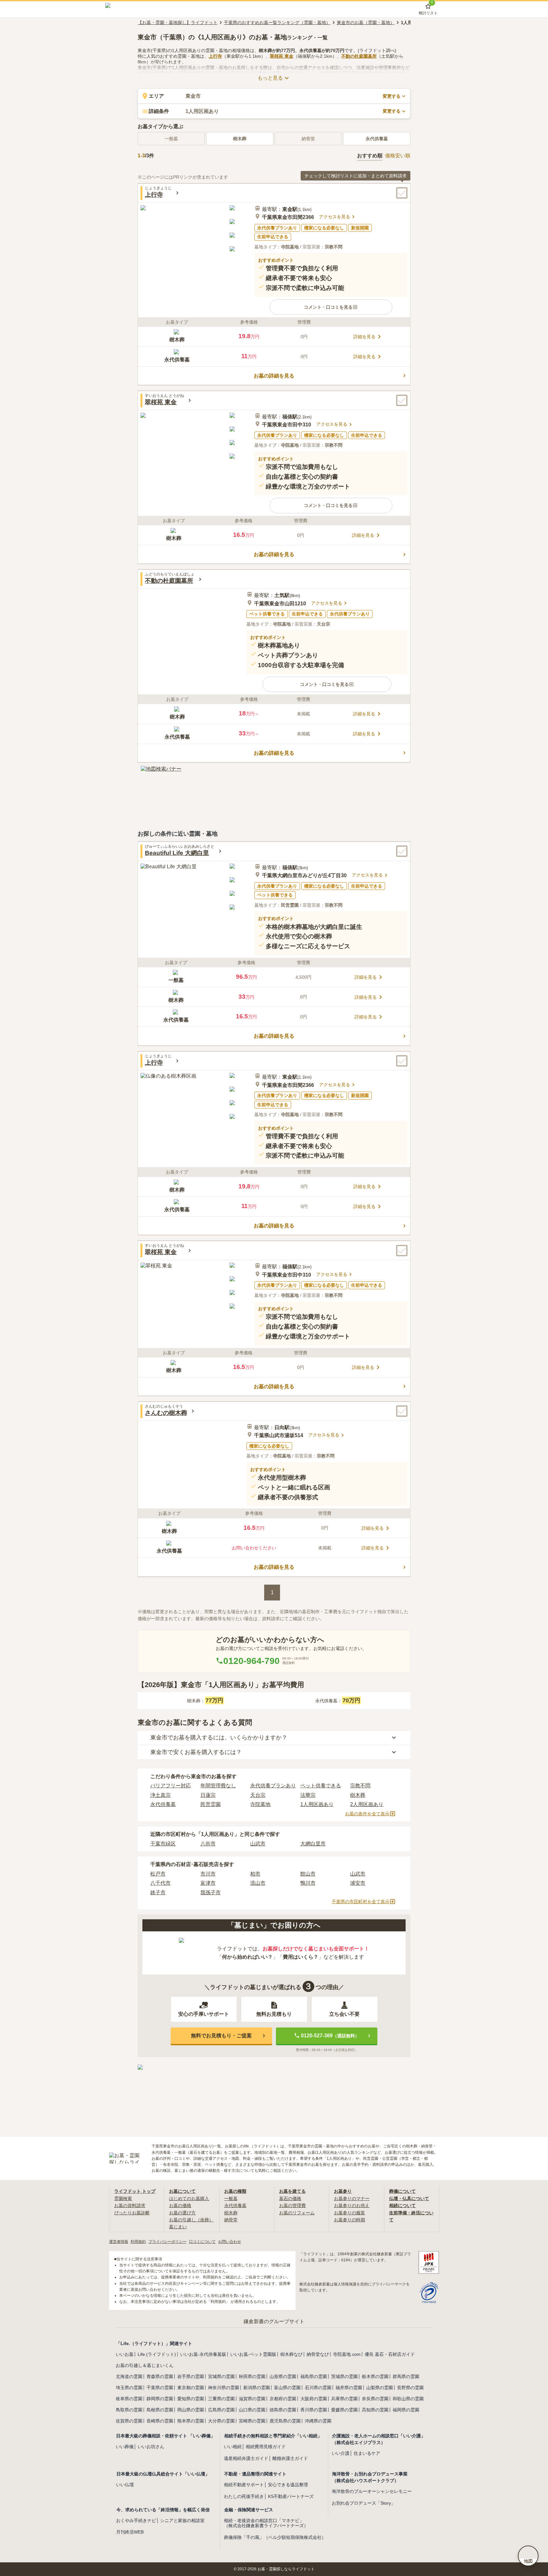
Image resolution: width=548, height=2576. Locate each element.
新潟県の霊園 (257, 2388)
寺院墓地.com (347, 2354)
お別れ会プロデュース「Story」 (364, 2503)
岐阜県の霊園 (129, 2399)
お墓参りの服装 (349, 2213)
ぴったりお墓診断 (132, 2213)
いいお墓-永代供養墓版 (203, 2354)
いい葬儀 (125, 2447)
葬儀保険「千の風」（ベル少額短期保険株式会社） (275, 2537)
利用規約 (138, 2242)
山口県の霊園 (252, 2410)
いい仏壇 (125, 2485)
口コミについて (202, 2242)
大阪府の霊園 (314, 2399)
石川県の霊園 (318, 2388)
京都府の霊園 (283, 2399)
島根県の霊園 (160, 2410)
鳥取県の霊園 (129, 2410)
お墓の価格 (180, 2205)
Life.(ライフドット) (157, 2354)
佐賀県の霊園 (129, 2421)
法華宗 (308, 1795)
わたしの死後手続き (244, 2496)
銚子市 (158, 1893)
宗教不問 (360, 1786)
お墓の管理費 (292, 2205)
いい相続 (233, 2447)
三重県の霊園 (221, 2399)
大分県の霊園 (221, 2421)
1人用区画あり (317, 1804)
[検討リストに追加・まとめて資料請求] (402, 193)
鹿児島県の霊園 (285, 2421)
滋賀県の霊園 (252, 2399)
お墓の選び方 (182, 2213)
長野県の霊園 (410, 2388)
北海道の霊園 (129, 2376)
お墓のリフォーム (297, 2213)
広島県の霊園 (221, 2410)
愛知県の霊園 (191, 2399)
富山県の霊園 (287, 2388)
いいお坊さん (151, 2447)
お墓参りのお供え (352, 2205)
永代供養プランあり (273, 1786)
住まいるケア (367, 2453)
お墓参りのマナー (352, 2198)
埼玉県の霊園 (129, 2388)
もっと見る (270, 78)
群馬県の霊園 (406, 2376)
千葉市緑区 (163, 1844)
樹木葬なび (291, 2354)
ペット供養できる (321, 1786)
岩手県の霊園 (191, 2376)
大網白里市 (313, 1844)
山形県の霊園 (283, 2376)
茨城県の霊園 (344, 2376)
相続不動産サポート (244, 2485)
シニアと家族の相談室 (182, 2520)
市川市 (208, 1874)
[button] (331, 307)
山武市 (258, 1844)
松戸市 (158, 1874)
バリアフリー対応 (171, 1786)
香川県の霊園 (314, 2410)
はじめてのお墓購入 (189, 2198)
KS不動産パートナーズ (291, 2496)
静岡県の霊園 (160, 2399)
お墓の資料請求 (130, 2205)
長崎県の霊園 (160, 2421)
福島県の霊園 (314, 2376)
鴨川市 (308, 1883)
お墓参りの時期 (349, 2220)
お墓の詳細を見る (274, 376)
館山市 (308, 1874)
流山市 (258, 1883)
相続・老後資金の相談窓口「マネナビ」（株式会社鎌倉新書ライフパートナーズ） (266, 2523)
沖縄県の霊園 (318, 2421)
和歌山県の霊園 (408, 2399)
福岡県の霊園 (406, 2410)
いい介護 (341, 2453)
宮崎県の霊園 (252, 2421)
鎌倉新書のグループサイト (274, 2321)
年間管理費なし (218, 1786)
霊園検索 (123, 2198)
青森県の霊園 (160, 2376)
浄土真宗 (160, 1795)
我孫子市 (211, 1893)
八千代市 (160, 1883)
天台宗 (258, 1795)
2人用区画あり (367, 1804)
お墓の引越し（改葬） (191, 2220)
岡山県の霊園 (191, 2410)
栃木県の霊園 (375, 2376)
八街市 (208, 1844)
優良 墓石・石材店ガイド (390, 2354)
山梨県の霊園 (380, 2388)
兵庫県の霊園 (344, 2399)
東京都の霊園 (191, 2388)
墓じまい (178, 2227)
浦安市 (358, 1883)
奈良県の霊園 (375, 2399)
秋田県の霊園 (252, 2376)
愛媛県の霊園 (344, 2410)
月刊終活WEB (130, 2532)
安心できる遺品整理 (288, 2485)
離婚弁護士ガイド (290, 2458)
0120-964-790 (251, 1661)
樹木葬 (240, 139)
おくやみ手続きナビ (136, 2520)
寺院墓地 (260, 1804)
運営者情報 (119, 2242)
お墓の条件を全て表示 (367, 1814)
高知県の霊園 (375, 2410)
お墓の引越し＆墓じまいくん (145, 2365)
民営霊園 (211, 1804)
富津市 (208, 1883)
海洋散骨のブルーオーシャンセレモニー (372, 2491)
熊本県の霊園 (191, 2421)
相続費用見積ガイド (266, 2447)
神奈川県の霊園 (224, 2388)
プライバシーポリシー (167, 2242)
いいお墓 (125, 2354)
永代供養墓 (377, 139)
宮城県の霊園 (221, 2376)
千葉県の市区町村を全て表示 (361, 1902)
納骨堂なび (318, 2354)
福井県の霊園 (349, 2388)
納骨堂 (231, 2220)
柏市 (255, 1874)
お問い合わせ (230, 2242)
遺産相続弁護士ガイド (246, 2458)
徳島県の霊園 (283, 2410)
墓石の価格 (290, 2198)
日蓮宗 (208, 1795)
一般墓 (231, 2198)
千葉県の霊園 (160, 2388)
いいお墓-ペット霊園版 (253, 2354)
